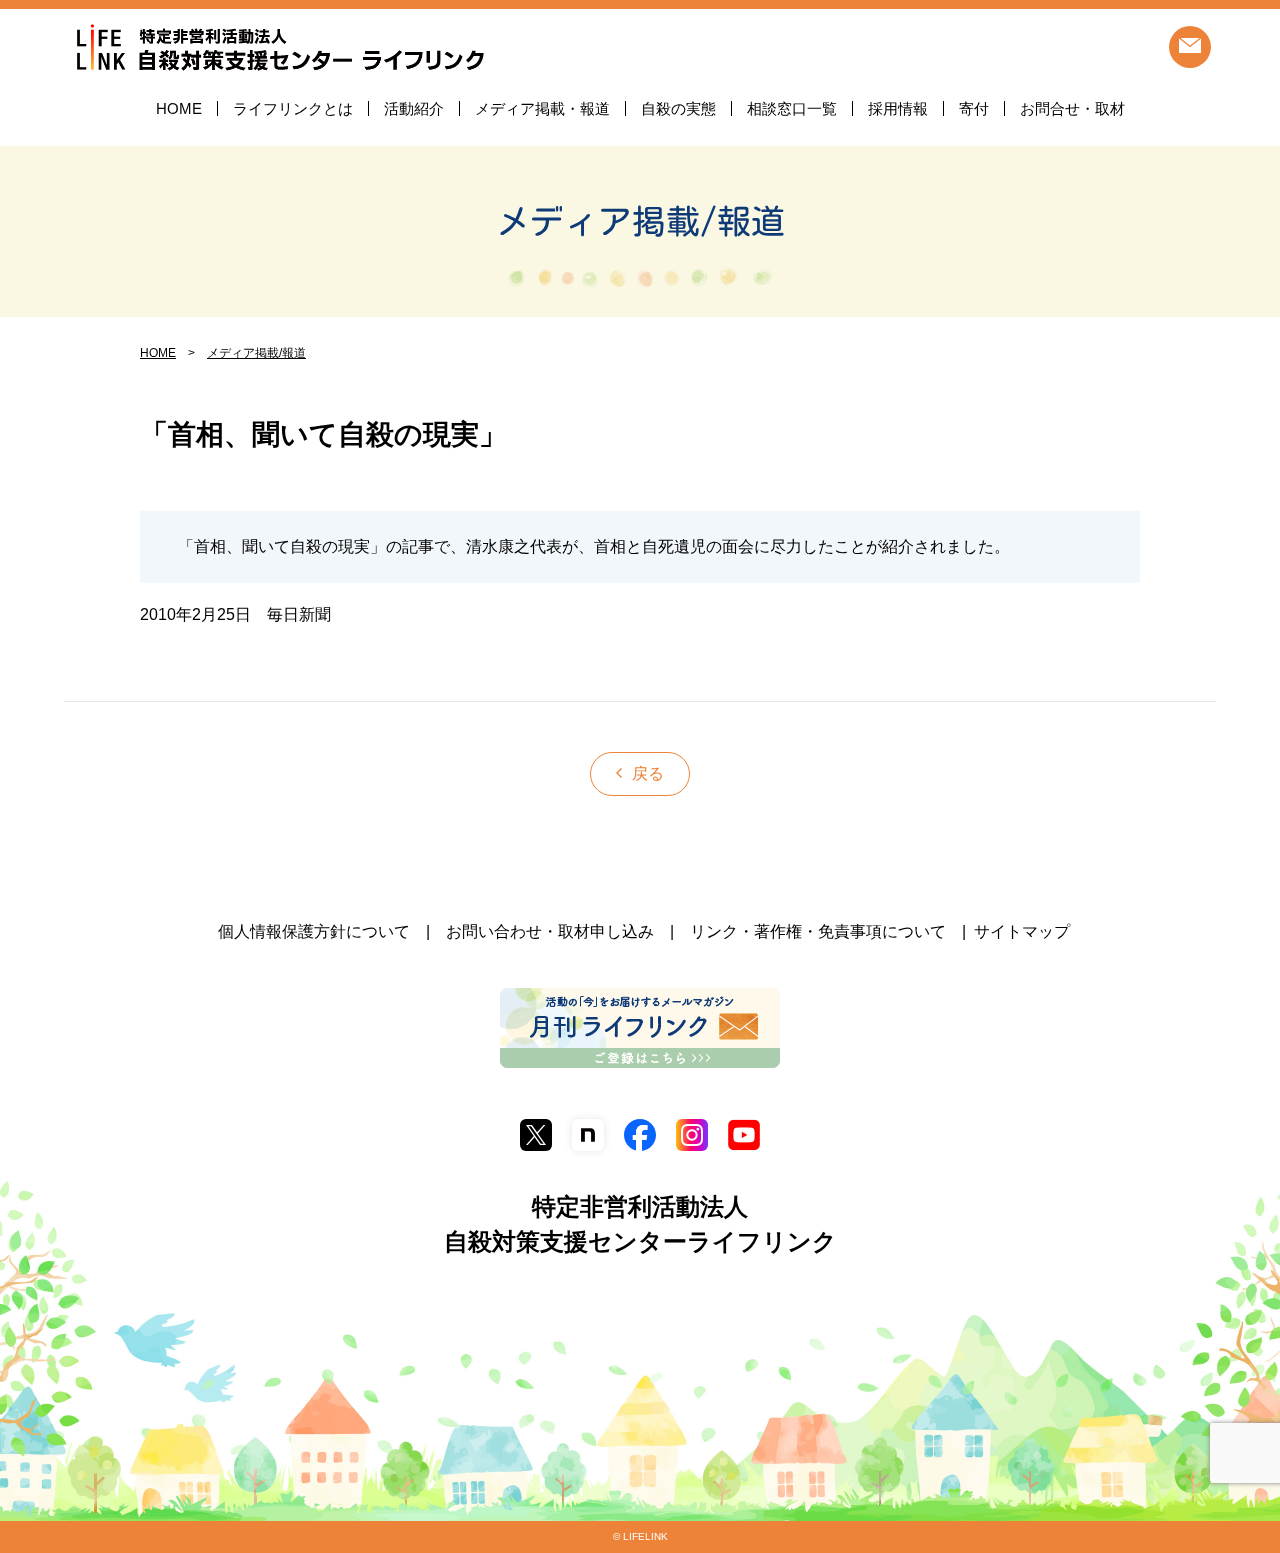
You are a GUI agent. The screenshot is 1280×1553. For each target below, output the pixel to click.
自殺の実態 (678, 108)
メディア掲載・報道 (542, 108)
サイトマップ (1022, 931)
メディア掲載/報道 (640, 221)
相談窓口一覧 (792, 108)
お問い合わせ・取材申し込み (550, 931)
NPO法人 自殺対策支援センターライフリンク (280, 48)
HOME (179, 108)
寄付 (974, 108)
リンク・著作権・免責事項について (818, 931)
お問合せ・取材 (1072, 108)
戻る (648, 773)
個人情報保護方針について (314, 931)
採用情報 (898, 108)
